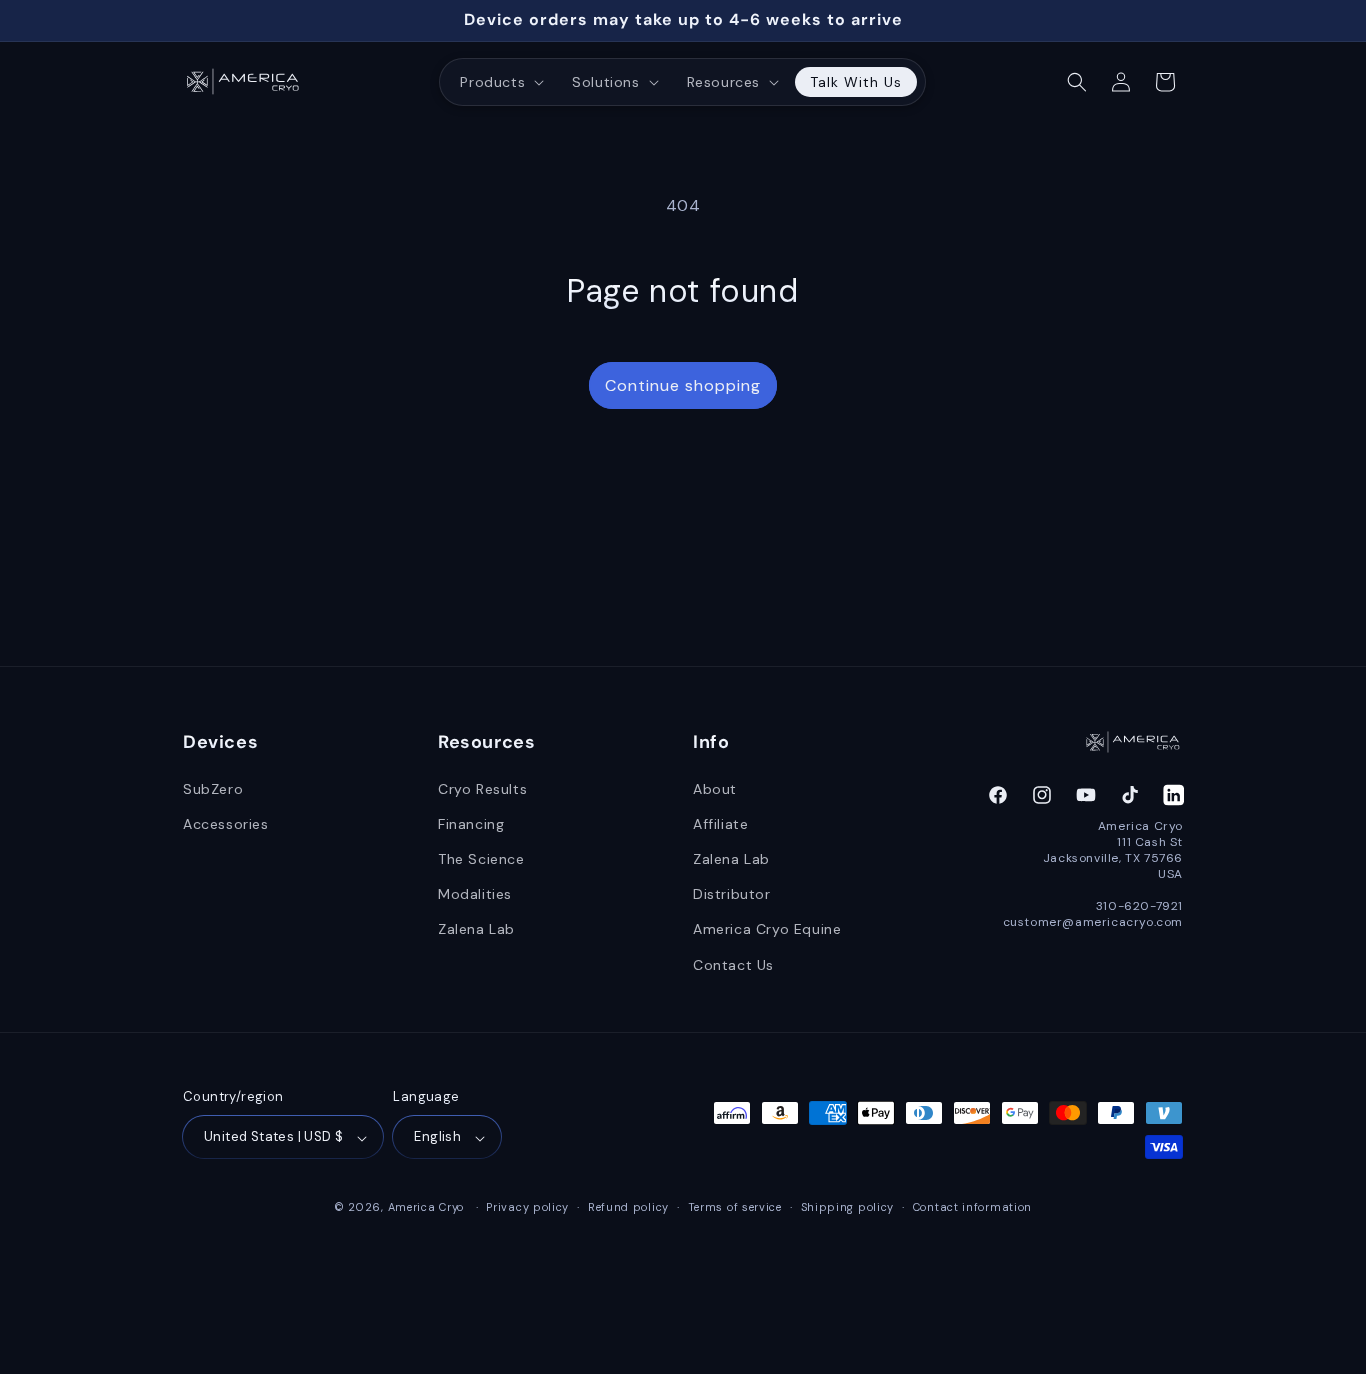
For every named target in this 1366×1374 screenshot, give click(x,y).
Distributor (732, 894)
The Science (481, 858)
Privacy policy (527, 1207)
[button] (500, 82)
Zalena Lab (476, 929)
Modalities (475, 894)
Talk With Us (856, 82)
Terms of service (735, 1207)
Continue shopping (683, 385)
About (715, 788)
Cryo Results (482, 788)
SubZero (213, 788)
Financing (471, 823)
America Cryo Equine (767, 929)
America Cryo (426, 1208)
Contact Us (733, 964)
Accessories (226, 823)
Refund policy (628, 1207)
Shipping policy (848, 1207)
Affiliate (720, 823)
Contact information (972, 1207)
